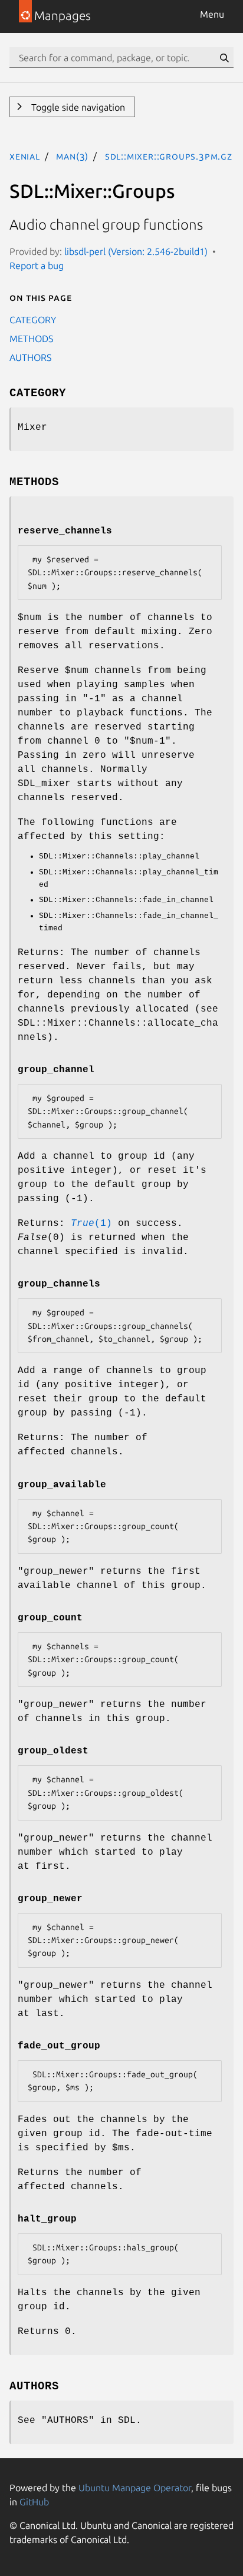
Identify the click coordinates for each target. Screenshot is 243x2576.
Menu (212, 14)
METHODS (31, 339)
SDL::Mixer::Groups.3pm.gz (169, 156)
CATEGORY (33, 320)
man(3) (72, 156)
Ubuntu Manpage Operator (135, 2488)
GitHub (34, 2502)
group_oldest (53, 1751)
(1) (91, 1224)
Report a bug (37, 266)
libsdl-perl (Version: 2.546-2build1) (136, 251)
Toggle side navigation (77, 107)
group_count (50, 1618)
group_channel (56, 1070)
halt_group (47, 2219)
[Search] (224, 58)
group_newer (50, 1899)
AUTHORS (30, 357)
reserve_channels (65, 531)
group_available (62, 1485)
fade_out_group (59, 2046)
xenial (25, 156)
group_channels (59, 1284)
